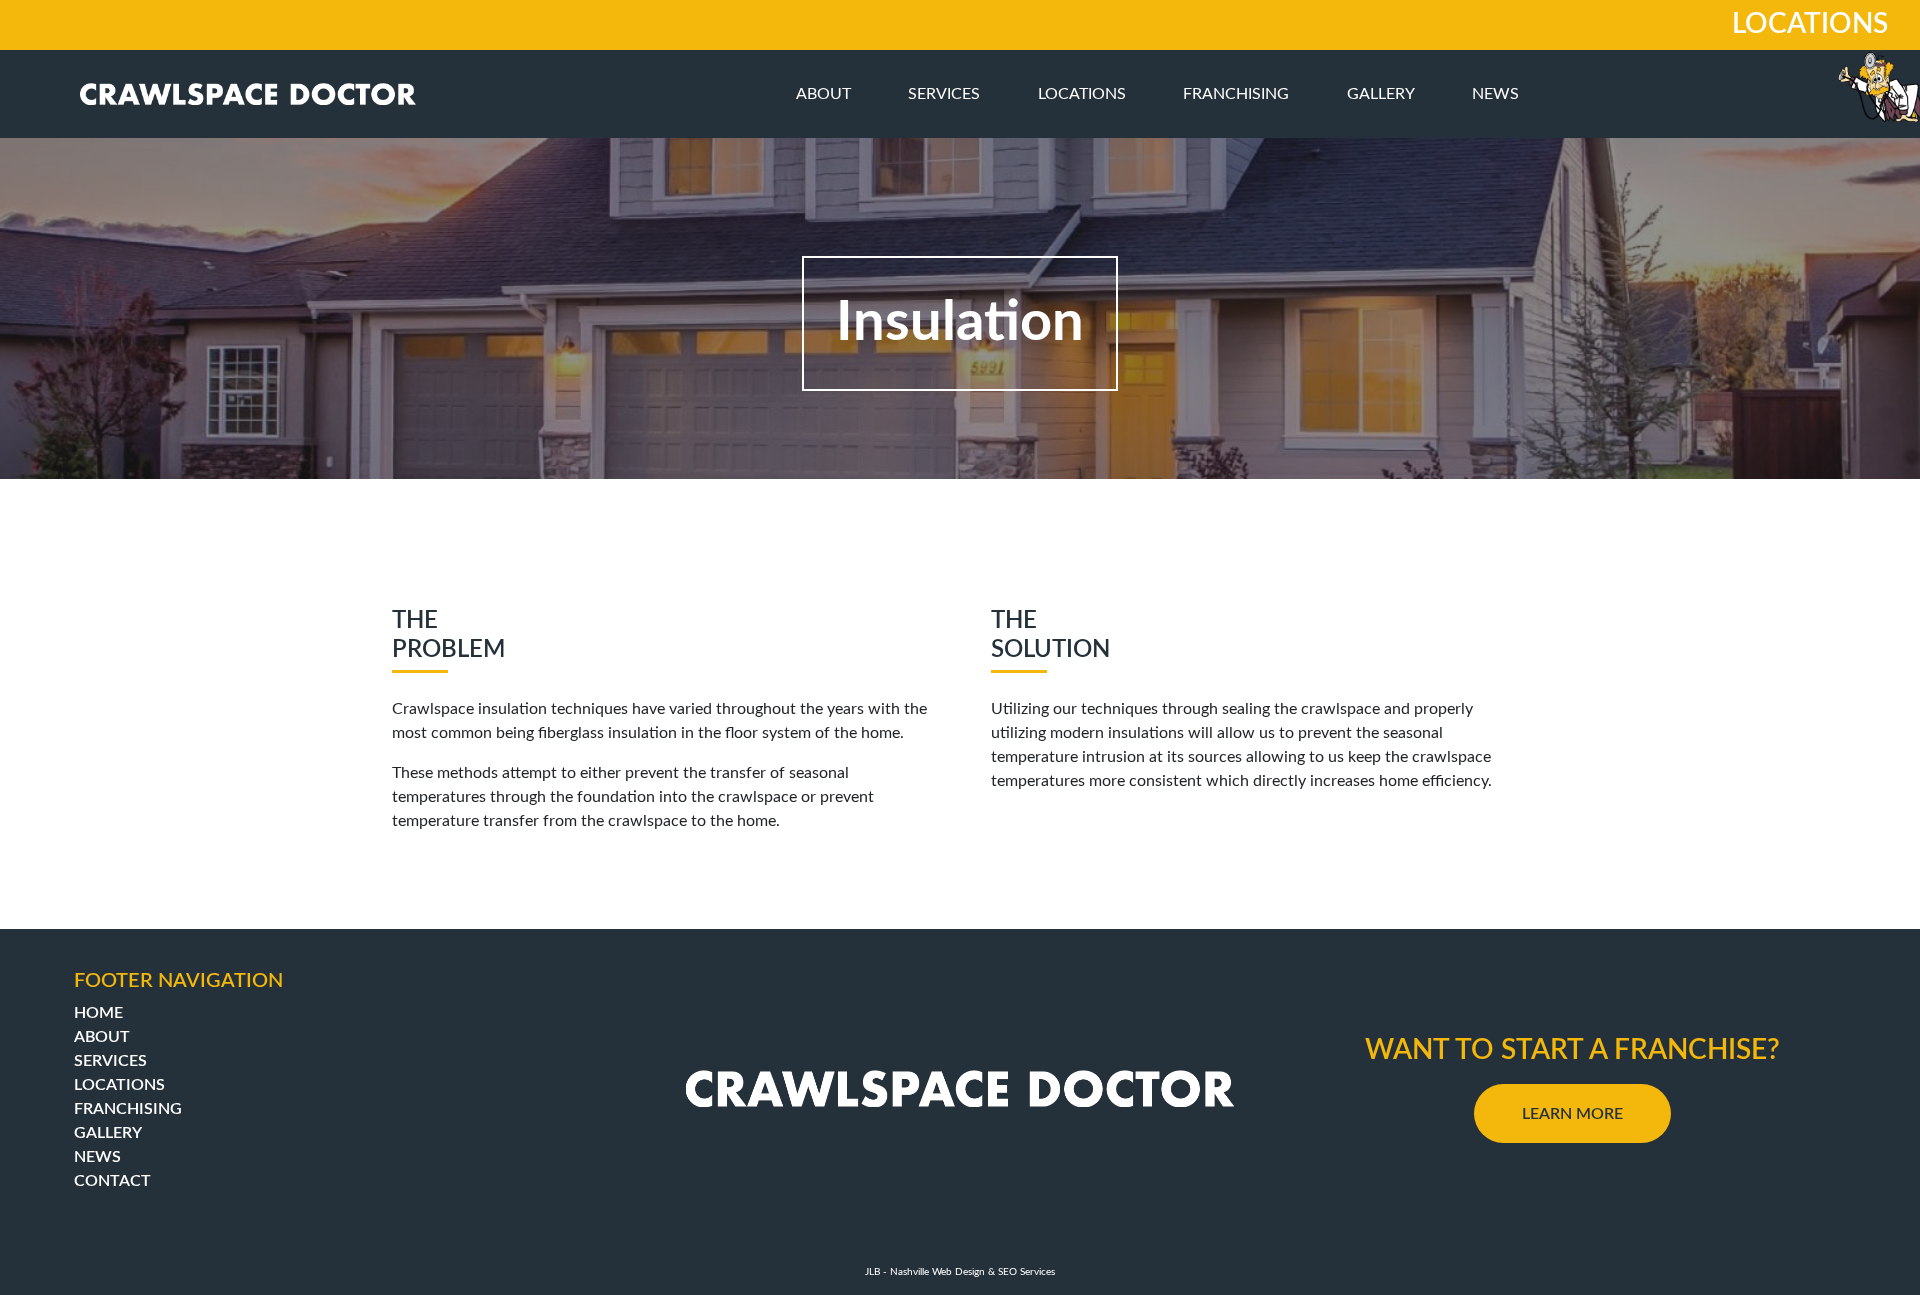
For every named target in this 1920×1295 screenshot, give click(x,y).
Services (944, 94)
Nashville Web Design (937, 1272)
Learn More (1572, 1114)
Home (98, 1013)
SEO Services (1026, 1272)
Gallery (1381, 94)
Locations (1082, 94)
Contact (112, 1181)
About (823, 94)
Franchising (1236, 94)
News (1495, 94)
